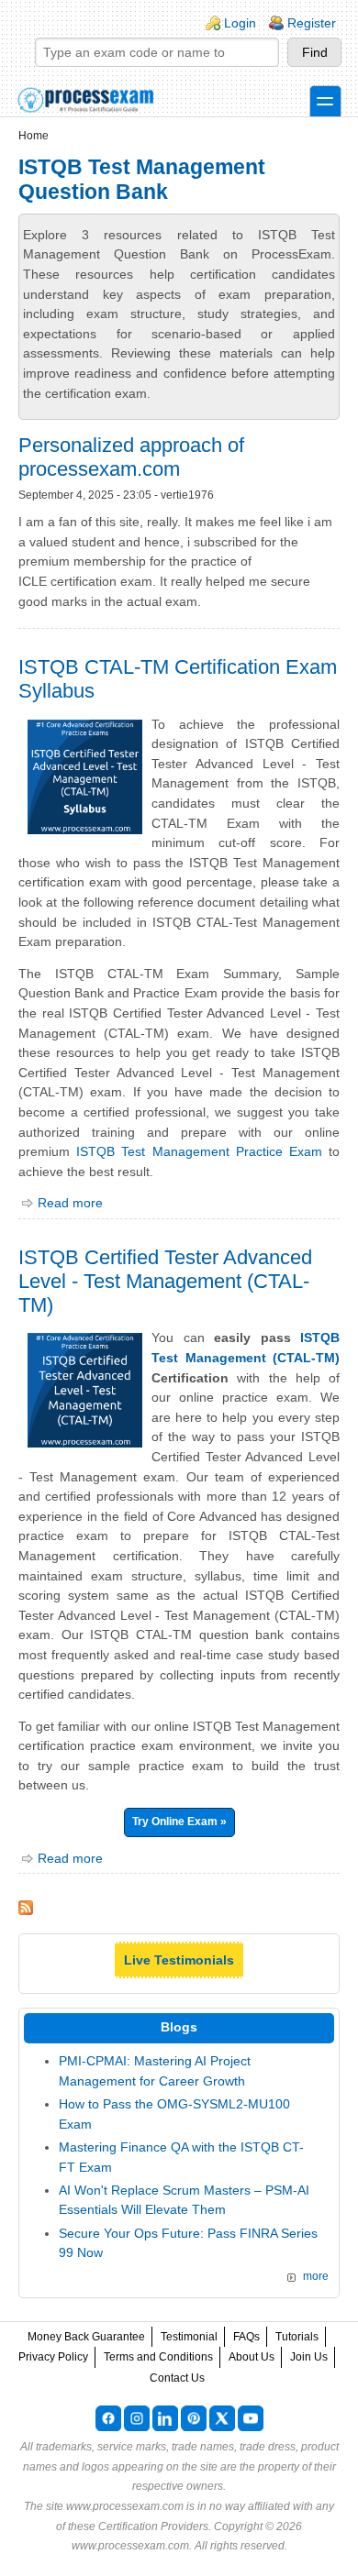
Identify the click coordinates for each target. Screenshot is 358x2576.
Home (34, 136)
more (316, 2276)
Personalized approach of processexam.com (131, 457)
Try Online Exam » (179, 1822)
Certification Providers (153, 2526)
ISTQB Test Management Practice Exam (199, 1151)
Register (312, 23)
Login (240, 23)
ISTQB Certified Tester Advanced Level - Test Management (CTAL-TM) (165, 1281)
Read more (70, 1203)
